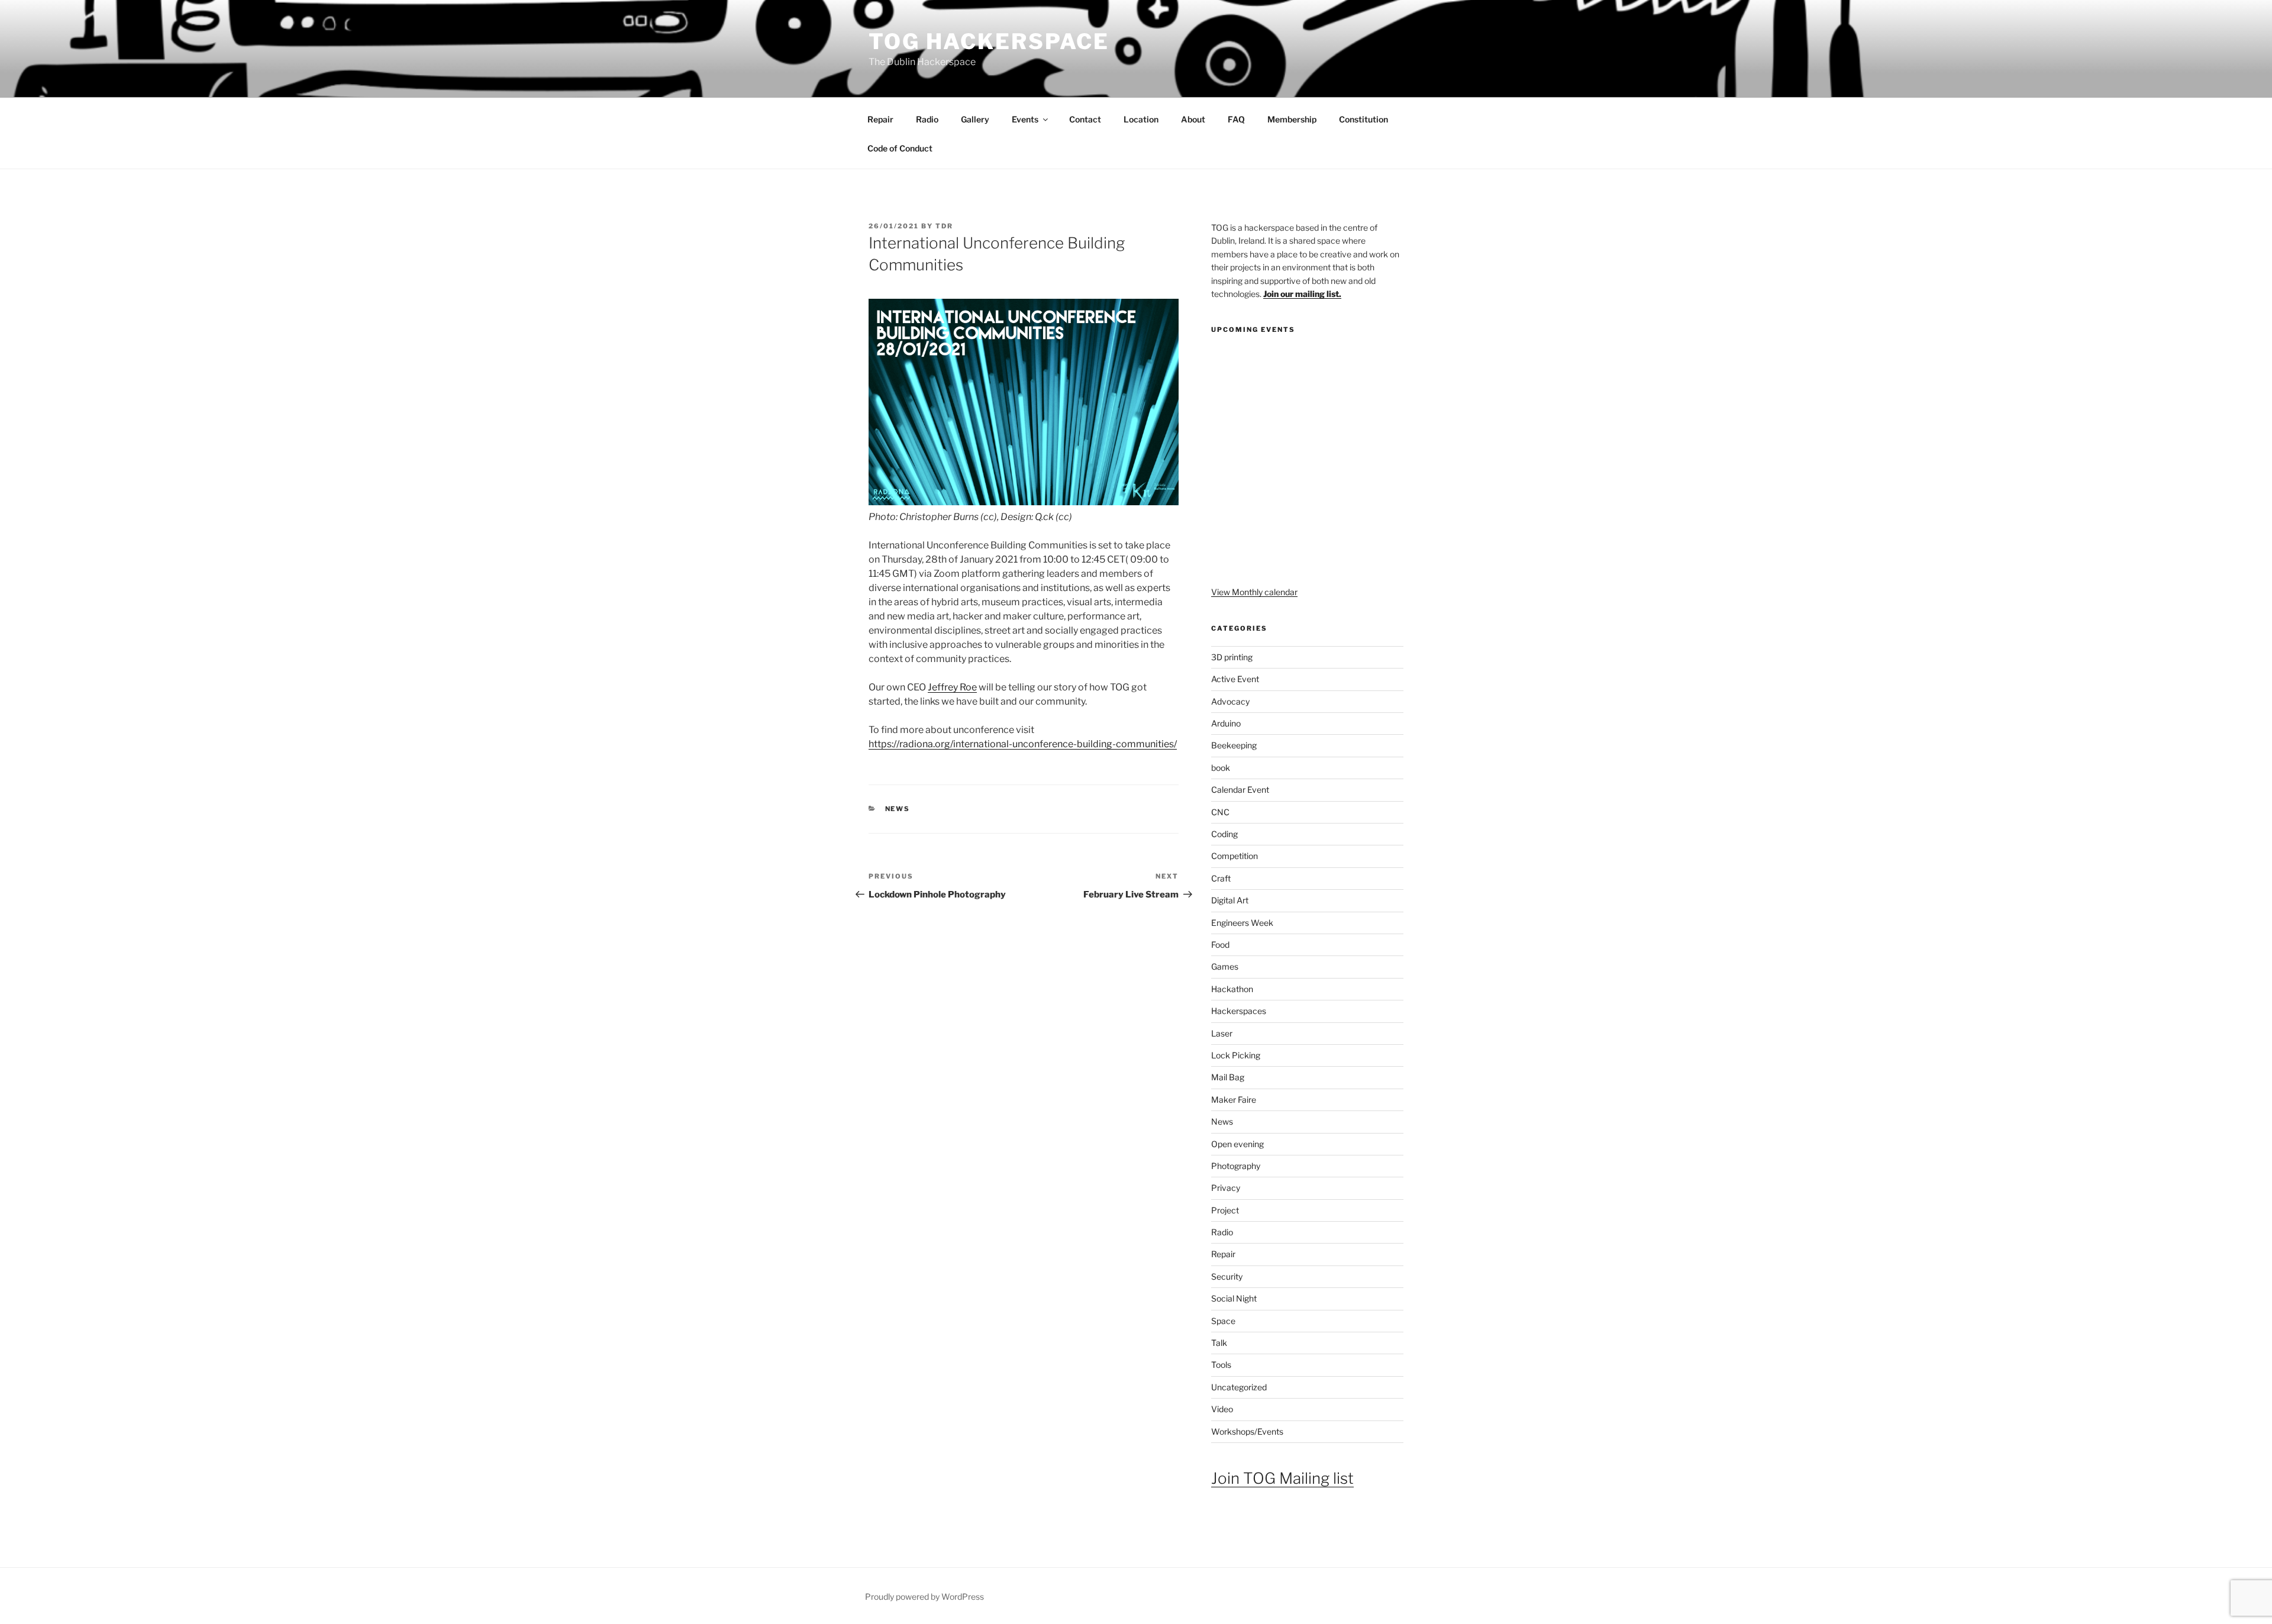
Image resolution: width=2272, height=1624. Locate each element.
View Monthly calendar (1254, 592)
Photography (1236, 1166)
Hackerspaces (1239, 1011)
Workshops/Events (1247, 1431)
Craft (1221, 878)
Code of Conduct (900, 148)
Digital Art (1230, 900)
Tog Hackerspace (989, 41)
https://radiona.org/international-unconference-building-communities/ (1023, 744)
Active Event (1235, 679)
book (1221, 768)
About (1193, 119)
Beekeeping (1234, 745)
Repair (880, 119)
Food (1220, 945)
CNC (1220, 812)
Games (1225, 966)
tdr (944, 226)
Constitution (1363, 119)
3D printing (1232, 657)
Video (1222, 1409)
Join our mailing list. (1302, 294)
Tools (1221, 1365)
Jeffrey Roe (952, 687)
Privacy (1226, 1188)
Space (1223, 1321)
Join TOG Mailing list (1282, 1478)
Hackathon (1232, 989)
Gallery (975, 119)
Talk (1219, 1343)
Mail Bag (1228, 1077)
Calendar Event (1240, 790)
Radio (927, 119)
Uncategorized (1239, 1387)
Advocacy (1230, 701)
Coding (1224, 834)
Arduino (1226, 723)
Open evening (1237, 1144)
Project (1225, 1210)
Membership (1292, 119)
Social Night (1234, 1298)
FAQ (1236, 119)
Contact (1085, 119)
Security (1227, 1276)
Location (1141, 119)
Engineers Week (1242, 923)
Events (1025, 119)
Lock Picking (1236, 1055)
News (898, 809)
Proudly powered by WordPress (924, 1596)
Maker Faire (1234, 1100)
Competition (1235, 856)
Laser (1222, 1033)
